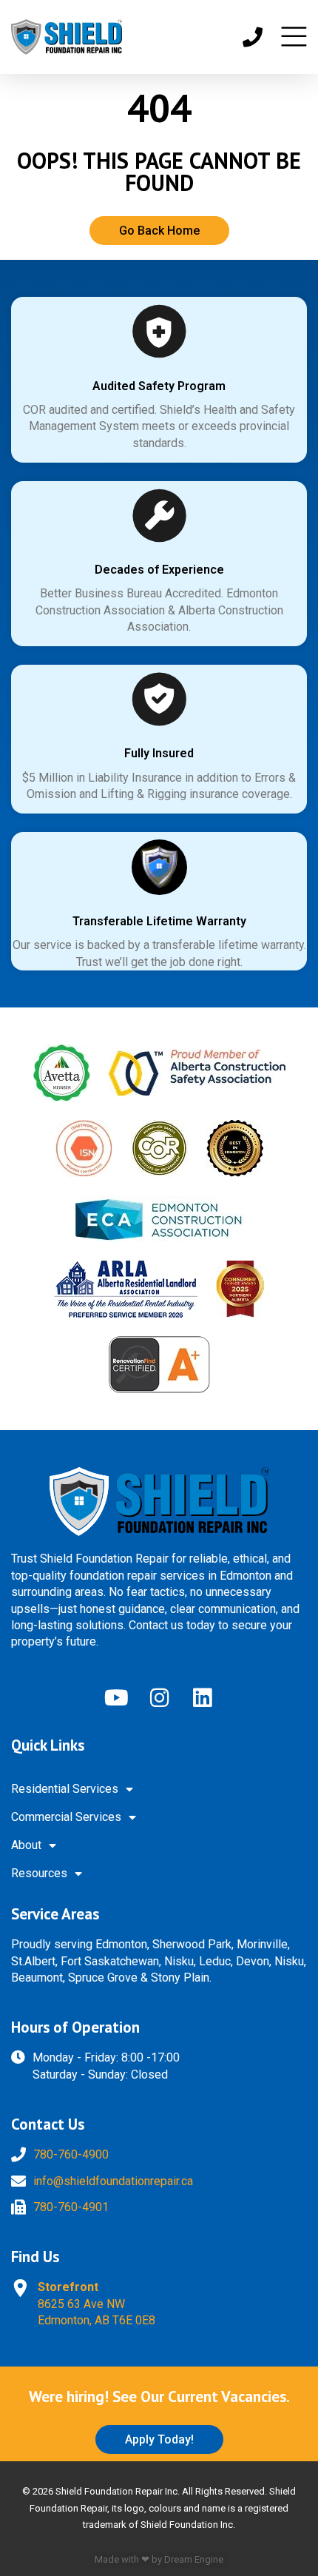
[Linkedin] (202, 1697)
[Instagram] (159, 1697)
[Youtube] (116, 1697)
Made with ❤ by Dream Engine (159, 2559)
